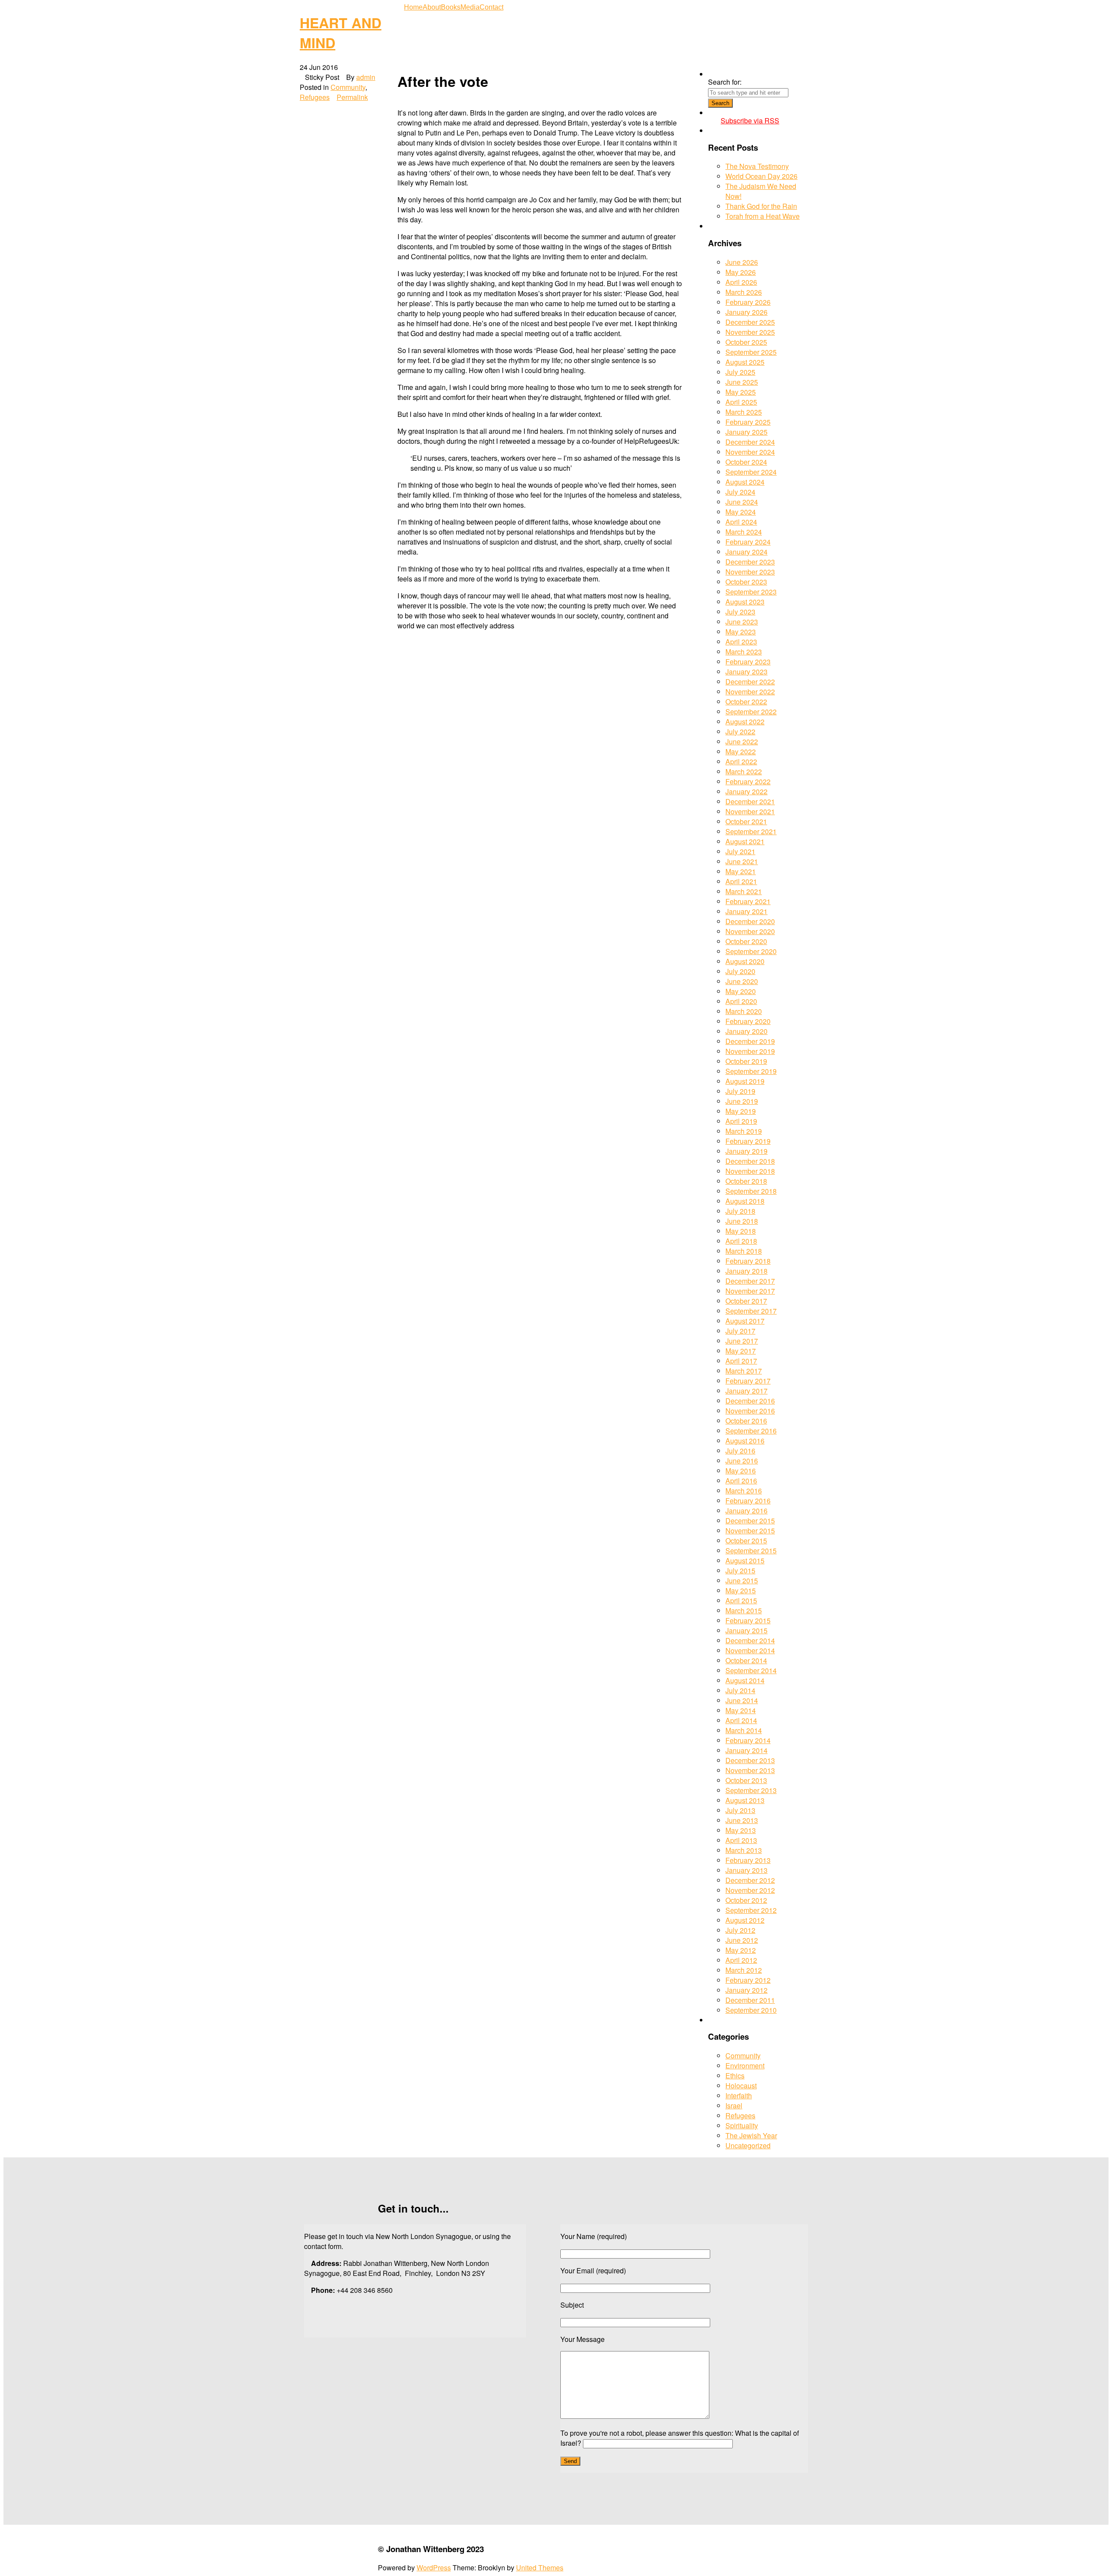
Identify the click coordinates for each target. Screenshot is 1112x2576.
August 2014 (745, 1680)
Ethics (735, 2076)
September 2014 (751, 1670)
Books (451, 7)
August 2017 (745, 1321)
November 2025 (750, 332)
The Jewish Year (751, 2135)
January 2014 (746, 1750)
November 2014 (750, 1650)
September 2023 (751, 592)
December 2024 (750, 442)
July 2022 (740, 732)
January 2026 (746, 312)
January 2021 (746, 911)
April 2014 (741, 1720)
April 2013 (741, 1840)
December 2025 (750, 322)
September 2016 (751, 1431)
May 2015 (741, 1590)
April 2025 (741, 402)
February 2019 (748, 1141)
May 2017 (741, 1351)
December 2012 (750, 1880)
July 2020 (740, 971)
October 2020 (746, 941)
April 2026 (741, 282)
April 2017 (741, 1361)
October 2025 (746, 342)
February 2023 (748, 662)
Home (413, 7)
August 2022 (745, 722)
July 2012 (740, 1930)
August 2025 (745, 362)
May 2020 (741, 991)
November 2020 (750, 931)
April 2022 (741, 761)
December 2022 (750, 682)
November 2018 (750, 1171)
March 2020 (744, 1011)
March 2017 (744, 1371)
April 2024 (741, 522)
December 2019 (750, 1041)
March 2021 (744, 891)
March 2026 (744, 292)
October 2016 (746, 1421)
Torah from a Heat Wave (763, 216)
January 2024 (746, 552)
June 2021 (742, 861)
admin (366, 77)
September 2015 (751, 1551)
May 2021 (741, 871)
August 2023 (745, 602)
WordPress (434, 2568)
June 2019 (742, 1101)
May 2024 (741, 512)
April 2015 (741, 1600)
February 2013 (748, 1860)
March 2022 (744, 771)
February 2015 (748, 1620)
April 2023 (741, 642)
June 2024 (742, 502)
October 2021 (746, 821)
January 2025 (746, 432)
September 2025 (751, 352)
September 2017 (751, 1311)
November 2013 (750, 1770)
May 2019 (741, 1111)
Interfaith (739, 2095)
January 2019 (746, 1151)
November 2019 (750, 1051)
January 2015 (746, 1630)
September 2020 (751, 951)
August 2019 (745, 1081)
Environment (745, 2066)
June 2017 (742, 1341)
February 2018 (748, 1261)
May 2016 (741, 1471)
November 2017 (750, 1291)
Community (348, 87)
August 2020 (745, 961)
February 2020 (748, 1021)
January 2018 (746, 1271)
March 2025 (744, 412)
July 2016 (740, 1451)
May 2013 (741, 1830)
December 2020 (750, 921)
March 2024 (744, 532)
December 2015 (750, 1521)
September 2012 (751, 1910)
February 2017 (748, 1381)
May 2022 (741, 751)
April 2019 (741, 1121)
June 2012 (742, 1940)
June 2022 (742, 741)
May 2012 (741, 1950)
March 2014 (744, 1730)
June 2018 (742, 1221)
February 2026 (748, 302)
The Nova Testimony (757, 166)
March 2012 (744, 1970)
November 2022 (750, 692)
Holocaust (741, 2086)
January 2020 (746, 1031)
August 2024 (745, 482)
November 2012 (750, 1890)
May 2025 (741, 392)
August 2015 (745, 1560)
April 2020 (741, 1001)
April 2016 (741, 1481)
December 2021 (750, 801)
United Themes (540, 2568)
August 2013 (745, 1800)
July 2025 (740, 372)
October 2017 (746, 1301)
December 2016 (750, 1401)
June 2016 (742, 1461)
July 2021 (740, 851)
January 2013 (746, 1870)
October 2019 (746, 1061)
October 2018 (746, 1181)
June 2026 (742, 262)
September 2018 (751, 1191)
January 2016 (746, 1511)
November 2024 (750, 452)
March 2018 (744, 1251)
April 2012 (741, 1960)
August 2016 (745, 1441)
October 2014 (746, 1660)
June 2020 (742, 981)
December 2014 (750, 1640)
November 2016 (750, 1411)
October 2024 (746, 462)
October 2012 (746, 1900)
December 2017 (750, 1281)
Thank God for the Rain (761, 206)
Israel (734, 2105)
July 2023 (740, 612)
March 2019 (744, 1131)
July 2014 (740, 1690)
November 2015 (750, 1531)
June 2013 (742, 1820)
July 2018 (740, 1211)
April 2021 (741, 881)
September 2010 (751, 2010)
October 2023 (746, 582)
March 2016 (744, 1491)
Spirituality (742, 2125)
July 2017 (740, 1331)
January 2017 (746, 1391)
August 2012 (745, 1920)
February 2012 (748, 1980)
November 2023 (750, 572)
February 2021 (748, 901)
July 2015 (740, 1570)
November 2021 (750, 811)
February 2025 (748, 422)
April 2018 (741, 1241)
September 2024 (751, 472)
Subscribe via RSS (750, 121)
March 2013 (744, 1850)
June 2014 (742, 1700)
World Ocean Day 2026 (761, 176)
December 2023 (750, 562)
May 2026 (741, 272)
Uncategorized (748, 2145)
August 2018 (745, 1201)
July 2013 (740, 1810)
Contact (491, 7)
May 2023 (741, 632)
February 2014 (748, 1740)
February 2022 (748, 781)
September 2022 (751, 712)
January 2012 (746, 1990)
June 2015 (742, 1580)
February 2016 (748, 1501)
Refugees (315, 97)
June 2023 (742, 622)
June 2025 (742, 382)
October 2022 (746, 702)
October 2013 (746, 1780)
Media (470, 7)
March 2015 (744, 1610)
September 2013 (751, 1790)
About (432, 7)
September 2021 (751, 831)
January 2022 (746, 791)
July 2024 (740, 492)
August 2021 (745, 841)
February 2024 (748, 542)
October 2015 (746, 1541)
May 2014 (741, 1710)
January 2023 (746, 672)
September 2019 (751, 1071)
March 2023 (744, 652)
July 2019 (740, 1091)
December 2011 (750, 2000)
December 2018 (750, 1161)
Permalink (352, 97)
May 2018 (741, 1231)
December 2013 (750, 1760)
